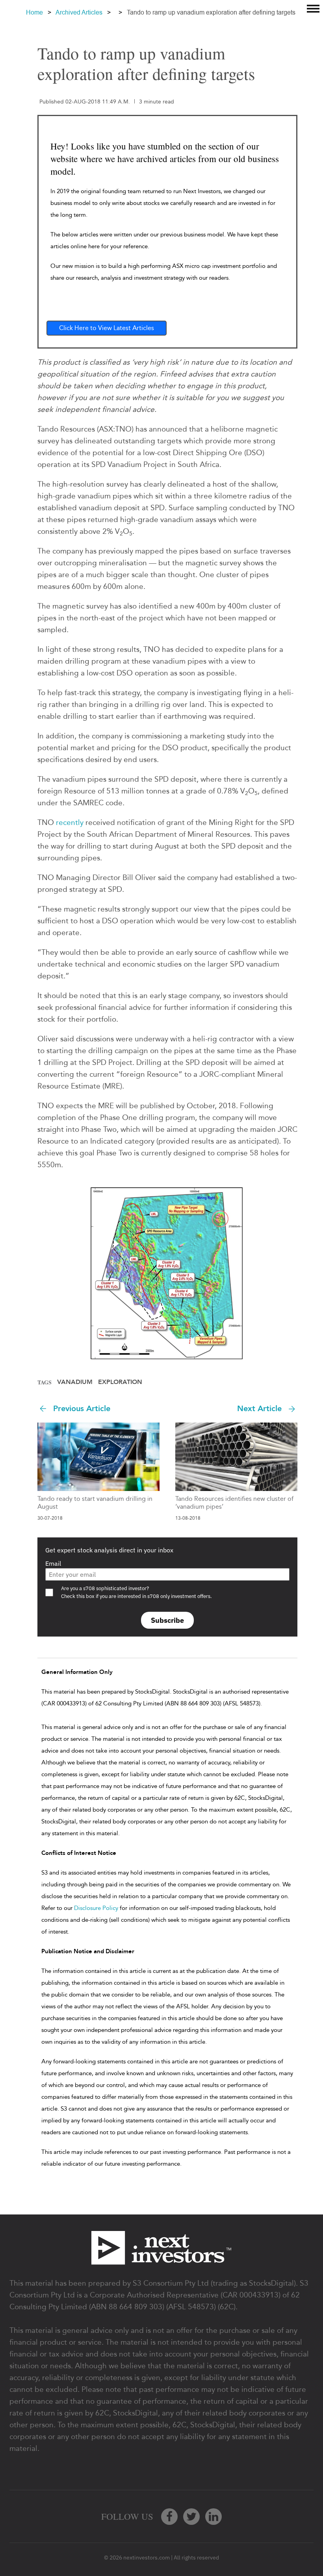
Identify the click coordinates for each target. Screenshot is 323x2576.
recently (70, 822)
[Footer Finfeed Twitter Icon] (191, 2517)
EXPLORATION (120, 1382)
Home (34, 12)
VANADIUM (75, 1382)
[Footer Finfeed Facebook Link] (169, 2517)
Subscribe (167, 1620)
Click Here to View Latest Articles (107, 328)
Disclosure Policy (96, 1908)
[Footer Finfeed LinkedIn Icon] (213, 2517)
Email (53, 1563)
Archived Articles (79, 12)
